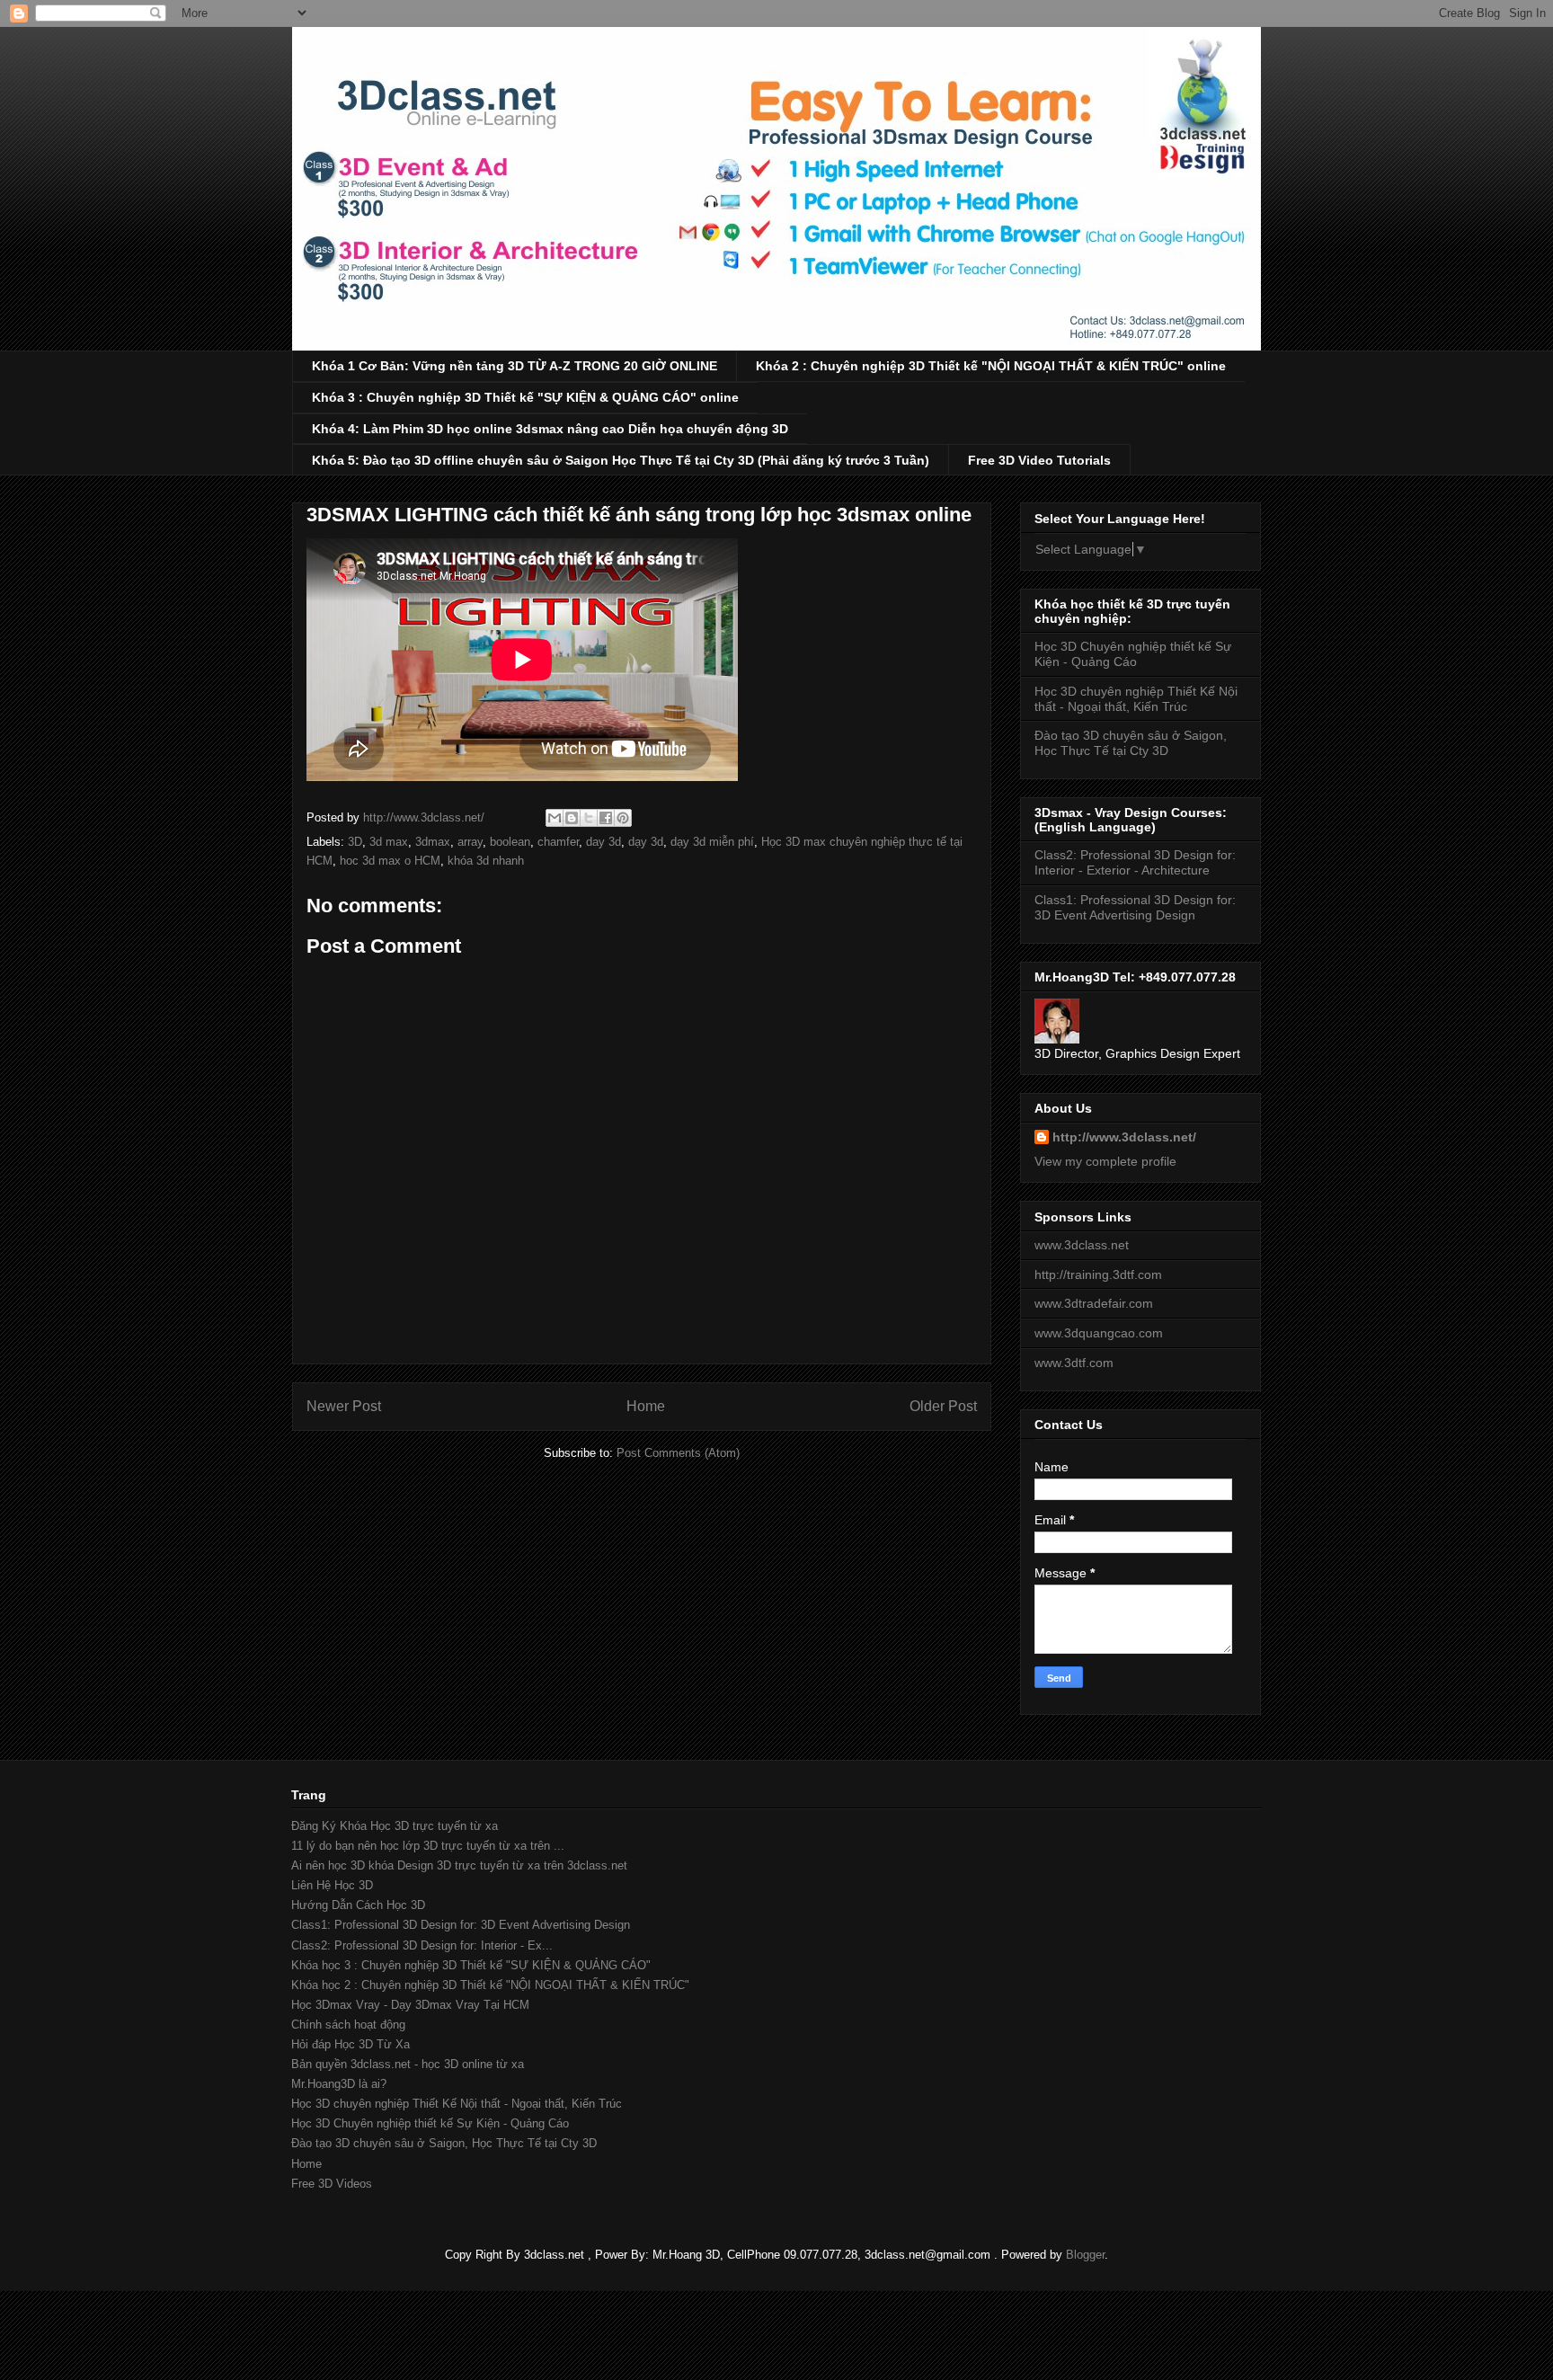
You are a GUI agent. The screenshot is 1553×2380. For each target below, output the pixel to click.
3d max (389, 842)
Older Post (943, 1406)
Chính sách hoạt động (348, 2025)
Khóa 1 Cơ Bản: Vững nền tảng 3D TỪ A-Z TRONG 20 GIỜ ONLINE (515, 366)
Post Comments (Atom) (678, 1453)
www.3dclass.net (1082, 1245)
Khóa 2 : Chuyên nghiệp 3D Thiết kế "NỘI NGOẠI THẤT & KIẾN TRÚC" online (991, 366)
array (470, 842)
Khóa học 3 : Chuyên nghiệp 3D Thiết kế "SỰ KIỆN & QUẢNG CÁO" (471, 1965)
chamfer (558, 842)
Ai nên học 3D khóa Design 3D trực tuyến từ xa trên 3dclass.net (459, 1865)
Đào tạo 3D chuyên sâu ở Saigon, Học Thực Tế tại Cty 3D (1131, 743)
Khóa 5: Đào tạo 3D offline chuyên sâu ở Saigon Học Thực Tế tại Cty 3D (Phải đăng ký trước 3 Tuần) (621, 460)
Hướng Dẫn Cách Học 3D (358, 1905)
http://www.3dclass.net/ (1124, 1137)
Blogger (1085, 2255)
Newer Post (344, 1406)
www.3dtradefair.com (1094, 1303)
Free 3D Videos (332, 2184)
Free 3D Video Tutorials (1039, 460)
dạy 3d (646, 842)
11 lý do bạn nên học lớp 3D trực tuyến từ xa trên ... (428, 1846)
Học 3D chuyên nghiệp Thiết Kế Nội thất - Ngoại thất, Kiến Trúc (1136, 699)
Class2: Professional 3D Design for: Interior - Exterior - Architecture (1135, 862)
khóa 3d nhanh (486, 861)
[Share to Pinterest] (623, 818)
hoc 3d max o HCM (390, 861)
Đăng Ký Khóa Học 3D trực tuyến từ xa (395, 1826)
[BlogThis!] (572, 818)
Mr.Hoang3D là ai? (339, 2084)
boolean (510, 842)
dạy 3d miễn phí (712, 842)
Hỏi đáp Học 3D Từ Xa (351, 2044)
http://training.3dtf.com (1098, 1274)
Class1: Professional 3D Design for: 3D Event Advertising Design (1135, 907)
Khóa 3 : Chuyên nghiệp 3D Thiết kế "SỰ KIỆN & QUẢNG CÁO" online (525, 397)
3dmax (433, 842)
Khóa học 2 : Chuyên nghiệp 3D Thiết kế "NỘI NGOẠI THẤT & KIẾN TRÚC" (490, 1985)
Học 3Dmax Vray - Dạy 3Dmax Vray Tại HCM (410, 2005)
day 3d (603, 842)
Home (646, 1406)
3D (355, 842)
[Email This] (555, 818)
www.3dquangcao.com (1099, 1333)
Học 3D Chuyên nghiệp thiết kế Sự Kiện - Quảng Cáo (1133, 654)
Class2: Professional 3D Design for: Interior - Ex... (422, 1945)
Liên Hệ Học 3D (332, 1885)
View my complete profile (1105, 1161)
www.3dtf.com (1074, 1363)
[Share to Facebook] (606, 818)
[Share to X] (589, 818)
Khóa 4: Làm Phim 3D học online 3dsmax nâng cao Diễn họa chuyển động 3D (550, 429)
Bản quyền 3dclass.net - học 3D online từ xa (408, 2064)
